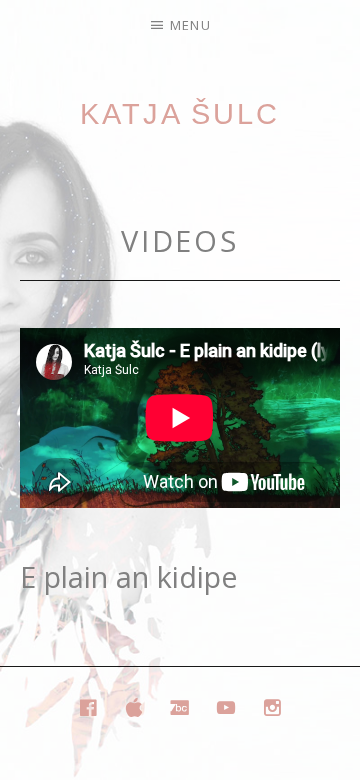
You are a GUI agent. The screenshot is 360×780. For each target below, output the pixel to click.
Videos (180, 240)
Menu (190, 25)
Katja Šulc (180, 114)
